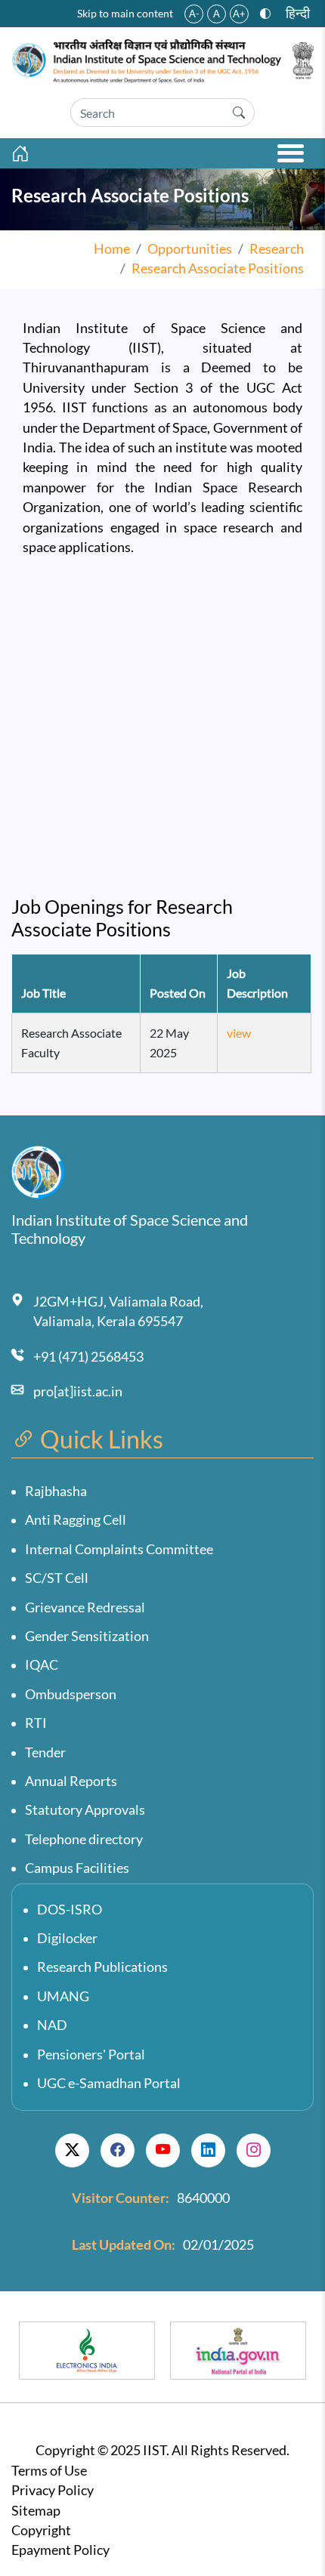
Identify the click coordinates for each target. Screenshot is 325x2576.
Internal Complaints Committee (119, 1549)
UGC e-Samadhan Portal (109, 2083)
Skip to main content (125, 13)
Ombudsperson (71, 1694)
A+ (239, 14)
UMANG (63, 1996)
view (239, 1033)
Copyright (41, 2530)
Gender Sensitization (87, 1636)
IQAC (42, 1665)
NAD (52, 2025)
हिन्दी (298, 13)
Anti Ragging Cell (76, 1520)
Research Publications (102, 1967)
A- (194, 14)
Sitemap (36, 2511)
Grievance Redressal (85, 1607)
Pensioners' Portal (91, 2055)
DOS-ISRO (70, 1910)
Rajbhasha (56, 1491)
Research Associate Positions (218, 268)
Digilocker (67, 1938)
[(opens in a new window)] (72, 2150)
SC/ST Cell (57, 1578)
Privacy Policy (53, 2490)
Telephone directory (84, 1839)
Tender (45, 1752)
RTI (36, 1723)
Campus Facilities (77, 1868)
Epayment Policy (60, 2550)
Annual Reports (71, 1781)
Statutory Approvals (85, 1810)
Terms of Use (49, 2471)
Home (112, 249)
